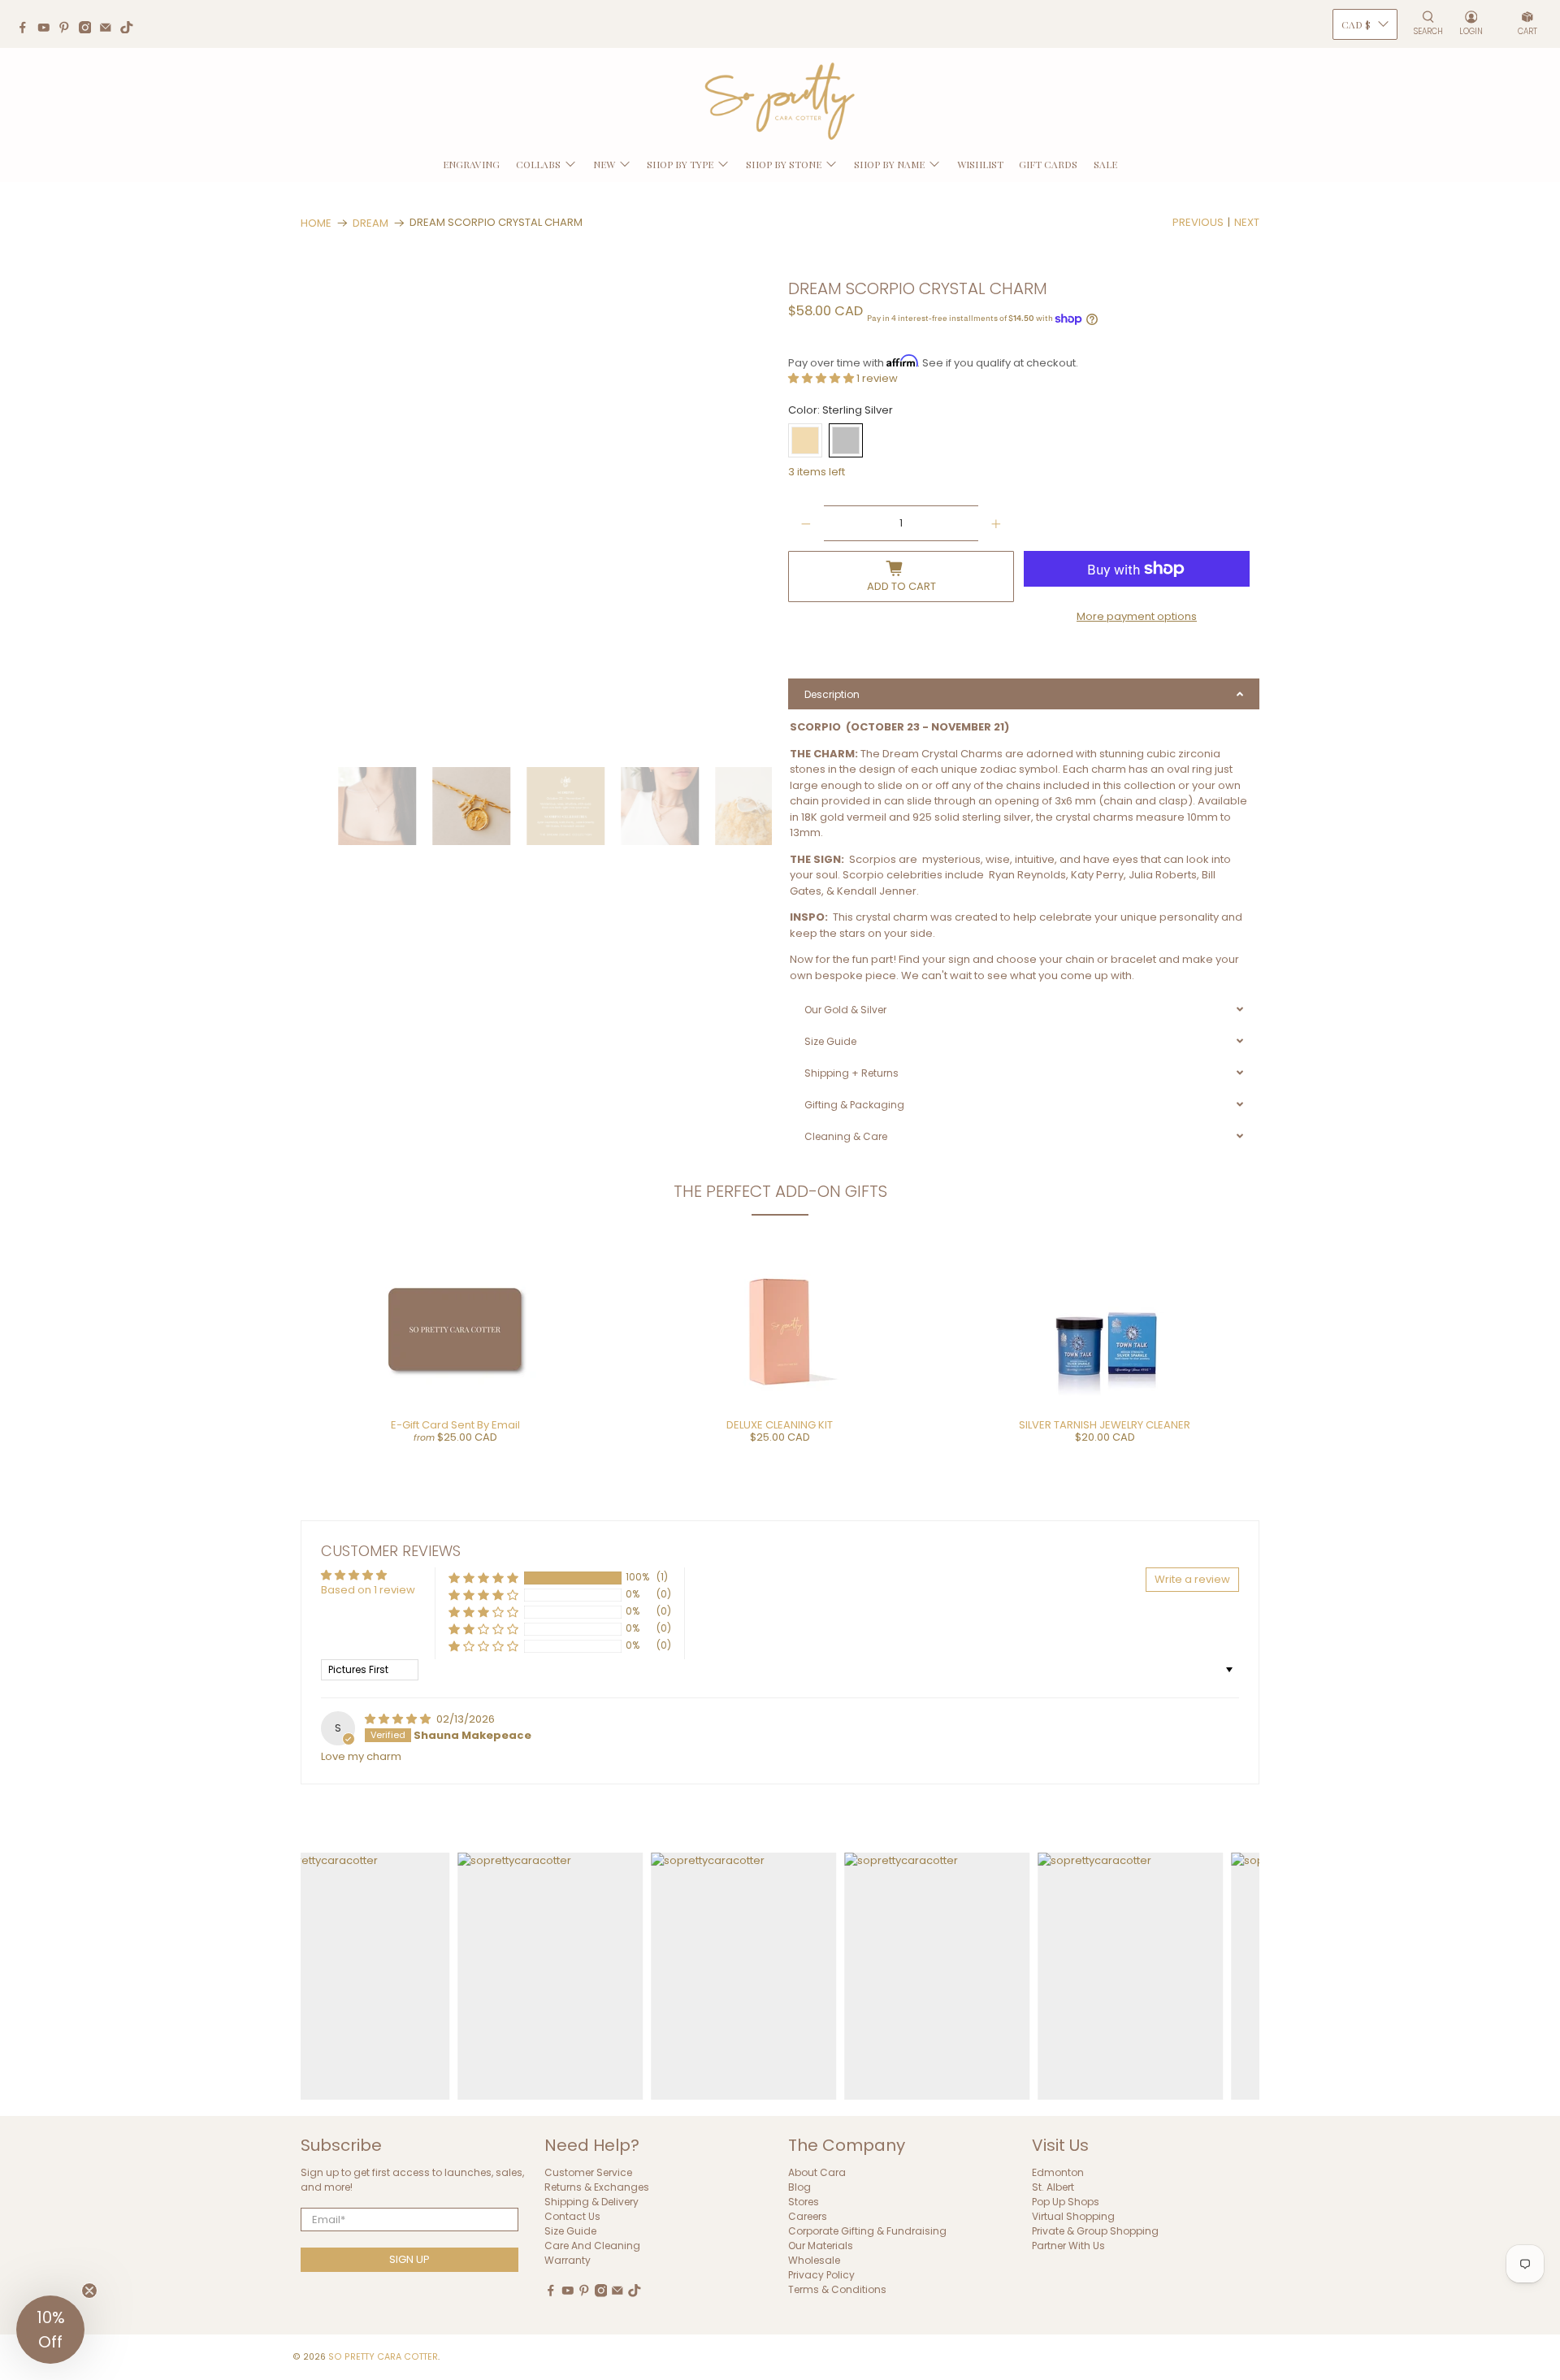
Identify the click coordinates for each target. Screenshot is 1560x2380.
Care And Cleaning (592, 2246)
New (604, 164)
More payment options (1137, 616)
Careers (808, 2216)
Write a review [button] (1192, 1579)
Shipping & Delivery (591, 2202)
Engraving (471, 164)
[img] (399, 1719)
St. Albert (1053, 2187)
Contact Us (572, 2216)
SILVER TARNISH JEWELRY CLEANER (1105, 1425)
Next (1247, 222)
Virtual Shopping (1073, 2216)
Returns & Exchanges (597, 2187)
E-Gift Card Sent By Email (455, 1425)
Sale (1105, 164)
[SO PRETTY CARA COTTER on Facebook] (27, 29)
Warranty (568, 2260)
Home (316, 223)
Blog (799, 2187)
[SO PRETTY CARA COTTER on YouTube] (48, 29)
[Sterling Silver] (846, 440)
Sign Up (409, 2259)
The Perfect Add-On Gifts (780, 1191)
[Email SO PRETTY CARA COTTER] (110, 29)
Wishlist (980, 164)
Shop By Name (889, 164)
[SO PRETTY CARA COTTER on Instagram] (89, 29)
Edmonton (1058, 2172)
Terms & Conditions (837, 2289)
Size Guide (570, 2231)
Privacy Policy (821, 2275)
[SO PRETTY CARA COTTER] (780, 102)
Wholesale (814, 2260)
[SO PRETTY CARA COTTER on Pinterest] (68, 29)
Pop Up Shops (1066, 2202)
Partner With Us (1068, 2246)
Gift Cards (1048, 164)
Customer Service (588, 2172)
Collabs (538, 164)
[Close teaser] (89, 2291)
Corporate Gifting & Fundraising (867, 2231)
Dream (370, 223)
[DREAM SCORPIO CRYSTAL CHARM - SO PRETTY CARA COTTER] (539, 515)
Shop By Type (680, 164)
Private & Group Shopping (1095, 2231)
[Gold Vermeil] (805, 440)
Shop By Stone (784, 164)
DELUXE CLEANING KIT (780, 1425)
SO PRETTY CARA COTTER (383, 2357)
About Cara (817, 2172)
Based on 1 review (368, 1590)
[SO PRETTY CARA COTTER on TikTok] (131, 29)
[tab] (1024, 694)
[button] (822, 378)
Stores (804, 2202)
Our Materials (821, 2246)
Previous (1198, 222)
